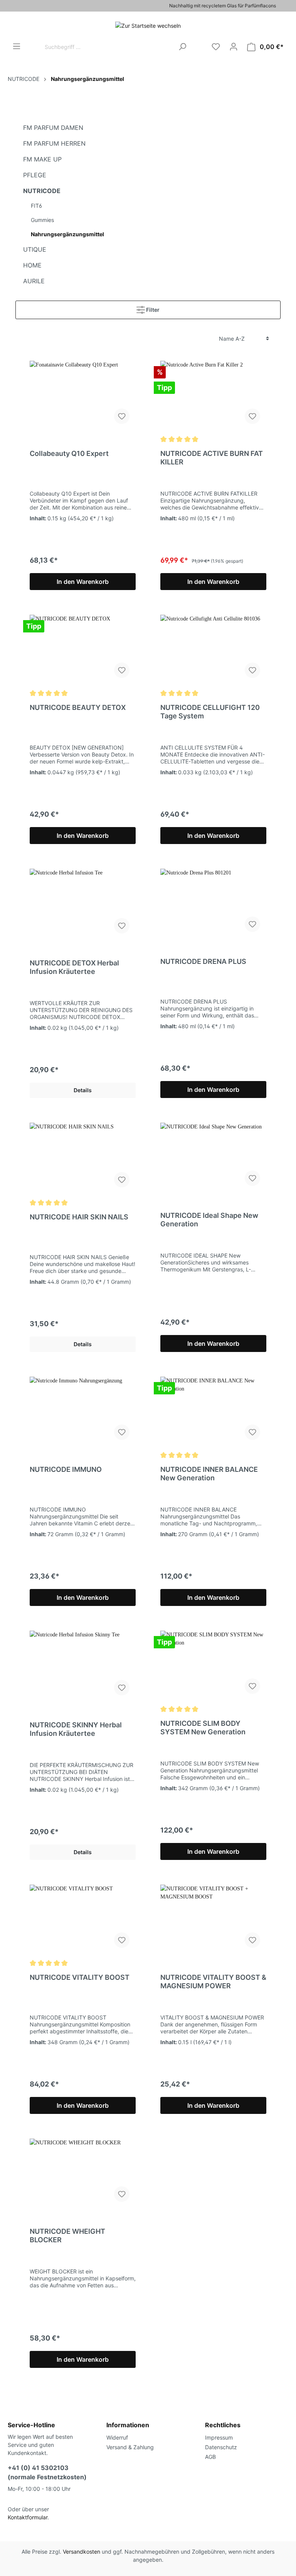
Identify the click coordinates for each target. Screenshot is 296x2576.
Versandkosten (82, 2552)
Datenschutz (221, 2447)
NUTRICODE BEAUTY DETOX (78, 707)
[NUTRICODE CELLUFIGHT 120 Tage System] (213, 649)
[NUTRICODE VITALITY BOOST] (83, 1919)
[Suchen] (182, 47)
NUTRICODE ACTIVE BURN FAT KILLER (212, 458)
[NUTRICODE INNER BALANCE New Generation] (213, 1411)
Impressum (219, 2437)
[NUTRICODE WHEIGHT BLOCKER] (83, 2173)
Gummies (42, 220)
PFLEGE (35, 175)
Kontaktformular (28, 2517)
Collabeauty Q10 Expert (69, 453)
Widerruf (117, 2437)
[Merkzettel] (216, 47)
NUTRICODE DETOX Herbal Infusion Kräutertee (74, 967)
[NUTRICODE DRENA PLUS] (213, 903)
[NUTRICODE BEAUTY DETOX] (83, 649)
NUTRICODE (42, 191)
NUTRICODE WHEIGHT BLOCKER (67, 2236)
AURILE (34, 281)
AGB (210, 2457)
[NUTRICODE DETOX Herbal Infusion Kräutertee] (83, 904)
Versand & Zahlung (130, 2447)
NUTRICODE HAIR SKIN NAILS (79, 1217)
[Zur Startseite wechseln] (148, 25)
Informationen (128, 2425)
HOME (32, 265)
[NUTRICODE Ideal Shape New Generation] (213, 1157)
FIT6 (36, 206)
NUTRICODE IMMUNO (66, 1469)
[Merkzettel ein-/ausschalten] (122, 416)
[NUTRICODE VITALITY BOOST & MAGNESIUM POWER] (213, 1919)
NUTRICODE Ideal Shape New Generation (209, 1220)
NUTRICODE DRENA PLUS (203, 961)
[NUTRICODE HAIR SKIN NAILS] (83, 1158)
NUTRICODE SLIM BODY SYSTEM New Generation (203, 1728)
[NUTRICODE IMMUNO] (83, 1411)
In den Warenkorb (83, 582)
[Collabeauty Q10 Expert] (83, 395)
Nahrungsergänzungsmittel (67, 234)
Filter (152, 310)
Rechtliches (223, 2425)
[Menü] (17, 46)
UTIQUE (35, 249)
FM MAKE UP (42, 159)
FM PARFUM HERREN (54, 143)
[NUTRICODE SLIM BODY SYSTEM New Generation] (213, 1665)
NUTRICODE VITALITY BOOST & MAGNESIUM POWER (213, 1982)
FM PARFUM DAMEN (53, 128)
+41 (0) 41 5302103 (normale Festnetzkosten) (47, 2472)
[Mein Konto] (234, 47)
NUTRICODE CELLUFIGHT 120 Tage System (210, 712)
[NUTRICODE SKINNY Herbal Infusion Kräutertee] (83, 1666)
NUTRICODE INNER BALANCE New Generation (209, 1474)
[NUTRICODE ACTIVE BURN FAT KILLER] (213, 395)
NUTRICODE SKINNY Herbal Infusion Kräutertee (76, 1729)
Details (83, 1090)
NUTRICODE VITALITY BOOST (80, 1977)
